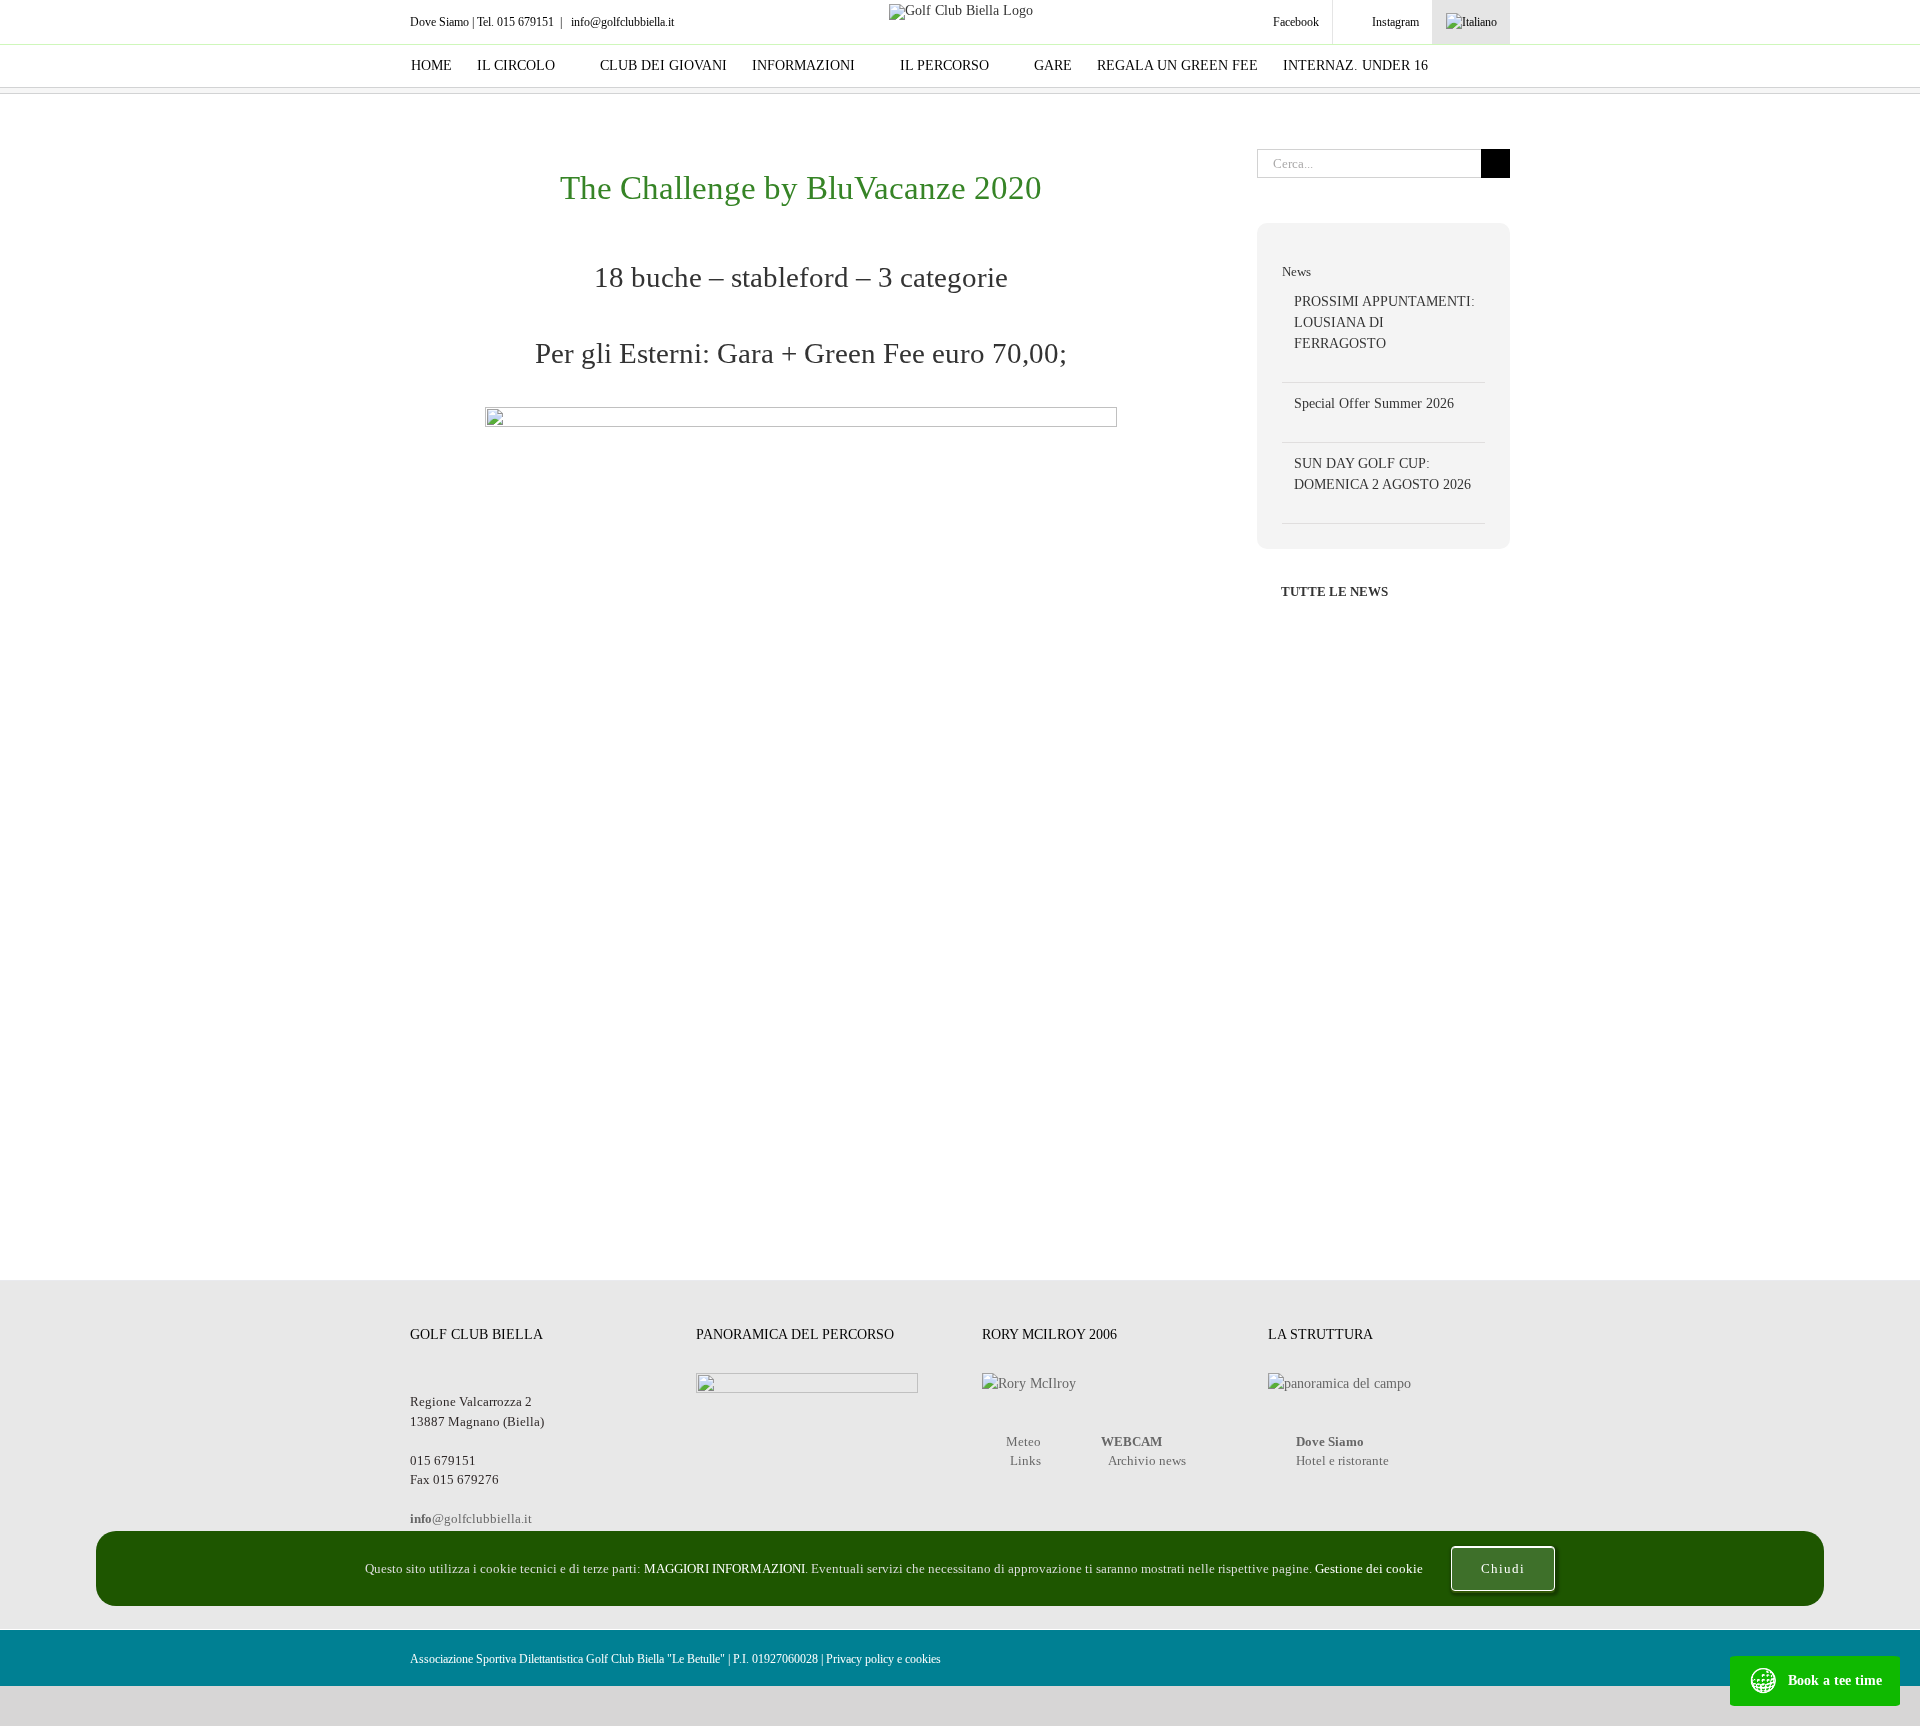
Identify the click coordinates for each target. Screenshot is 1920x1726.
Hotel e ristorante (1342, 1460)
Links (1025, 1460)
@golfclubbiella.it (471, 1518)
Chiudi (1503, 1568)
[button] (1478, 66)
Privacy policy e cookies (883, 1659)
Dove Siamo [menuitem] (439, 22)
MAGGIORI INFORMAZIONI (724, 1568)
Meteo (1023, 1441)
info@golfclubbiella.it (621, 22)
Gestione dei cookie (1370, 1568)
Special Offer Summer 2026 (1374, 403)
